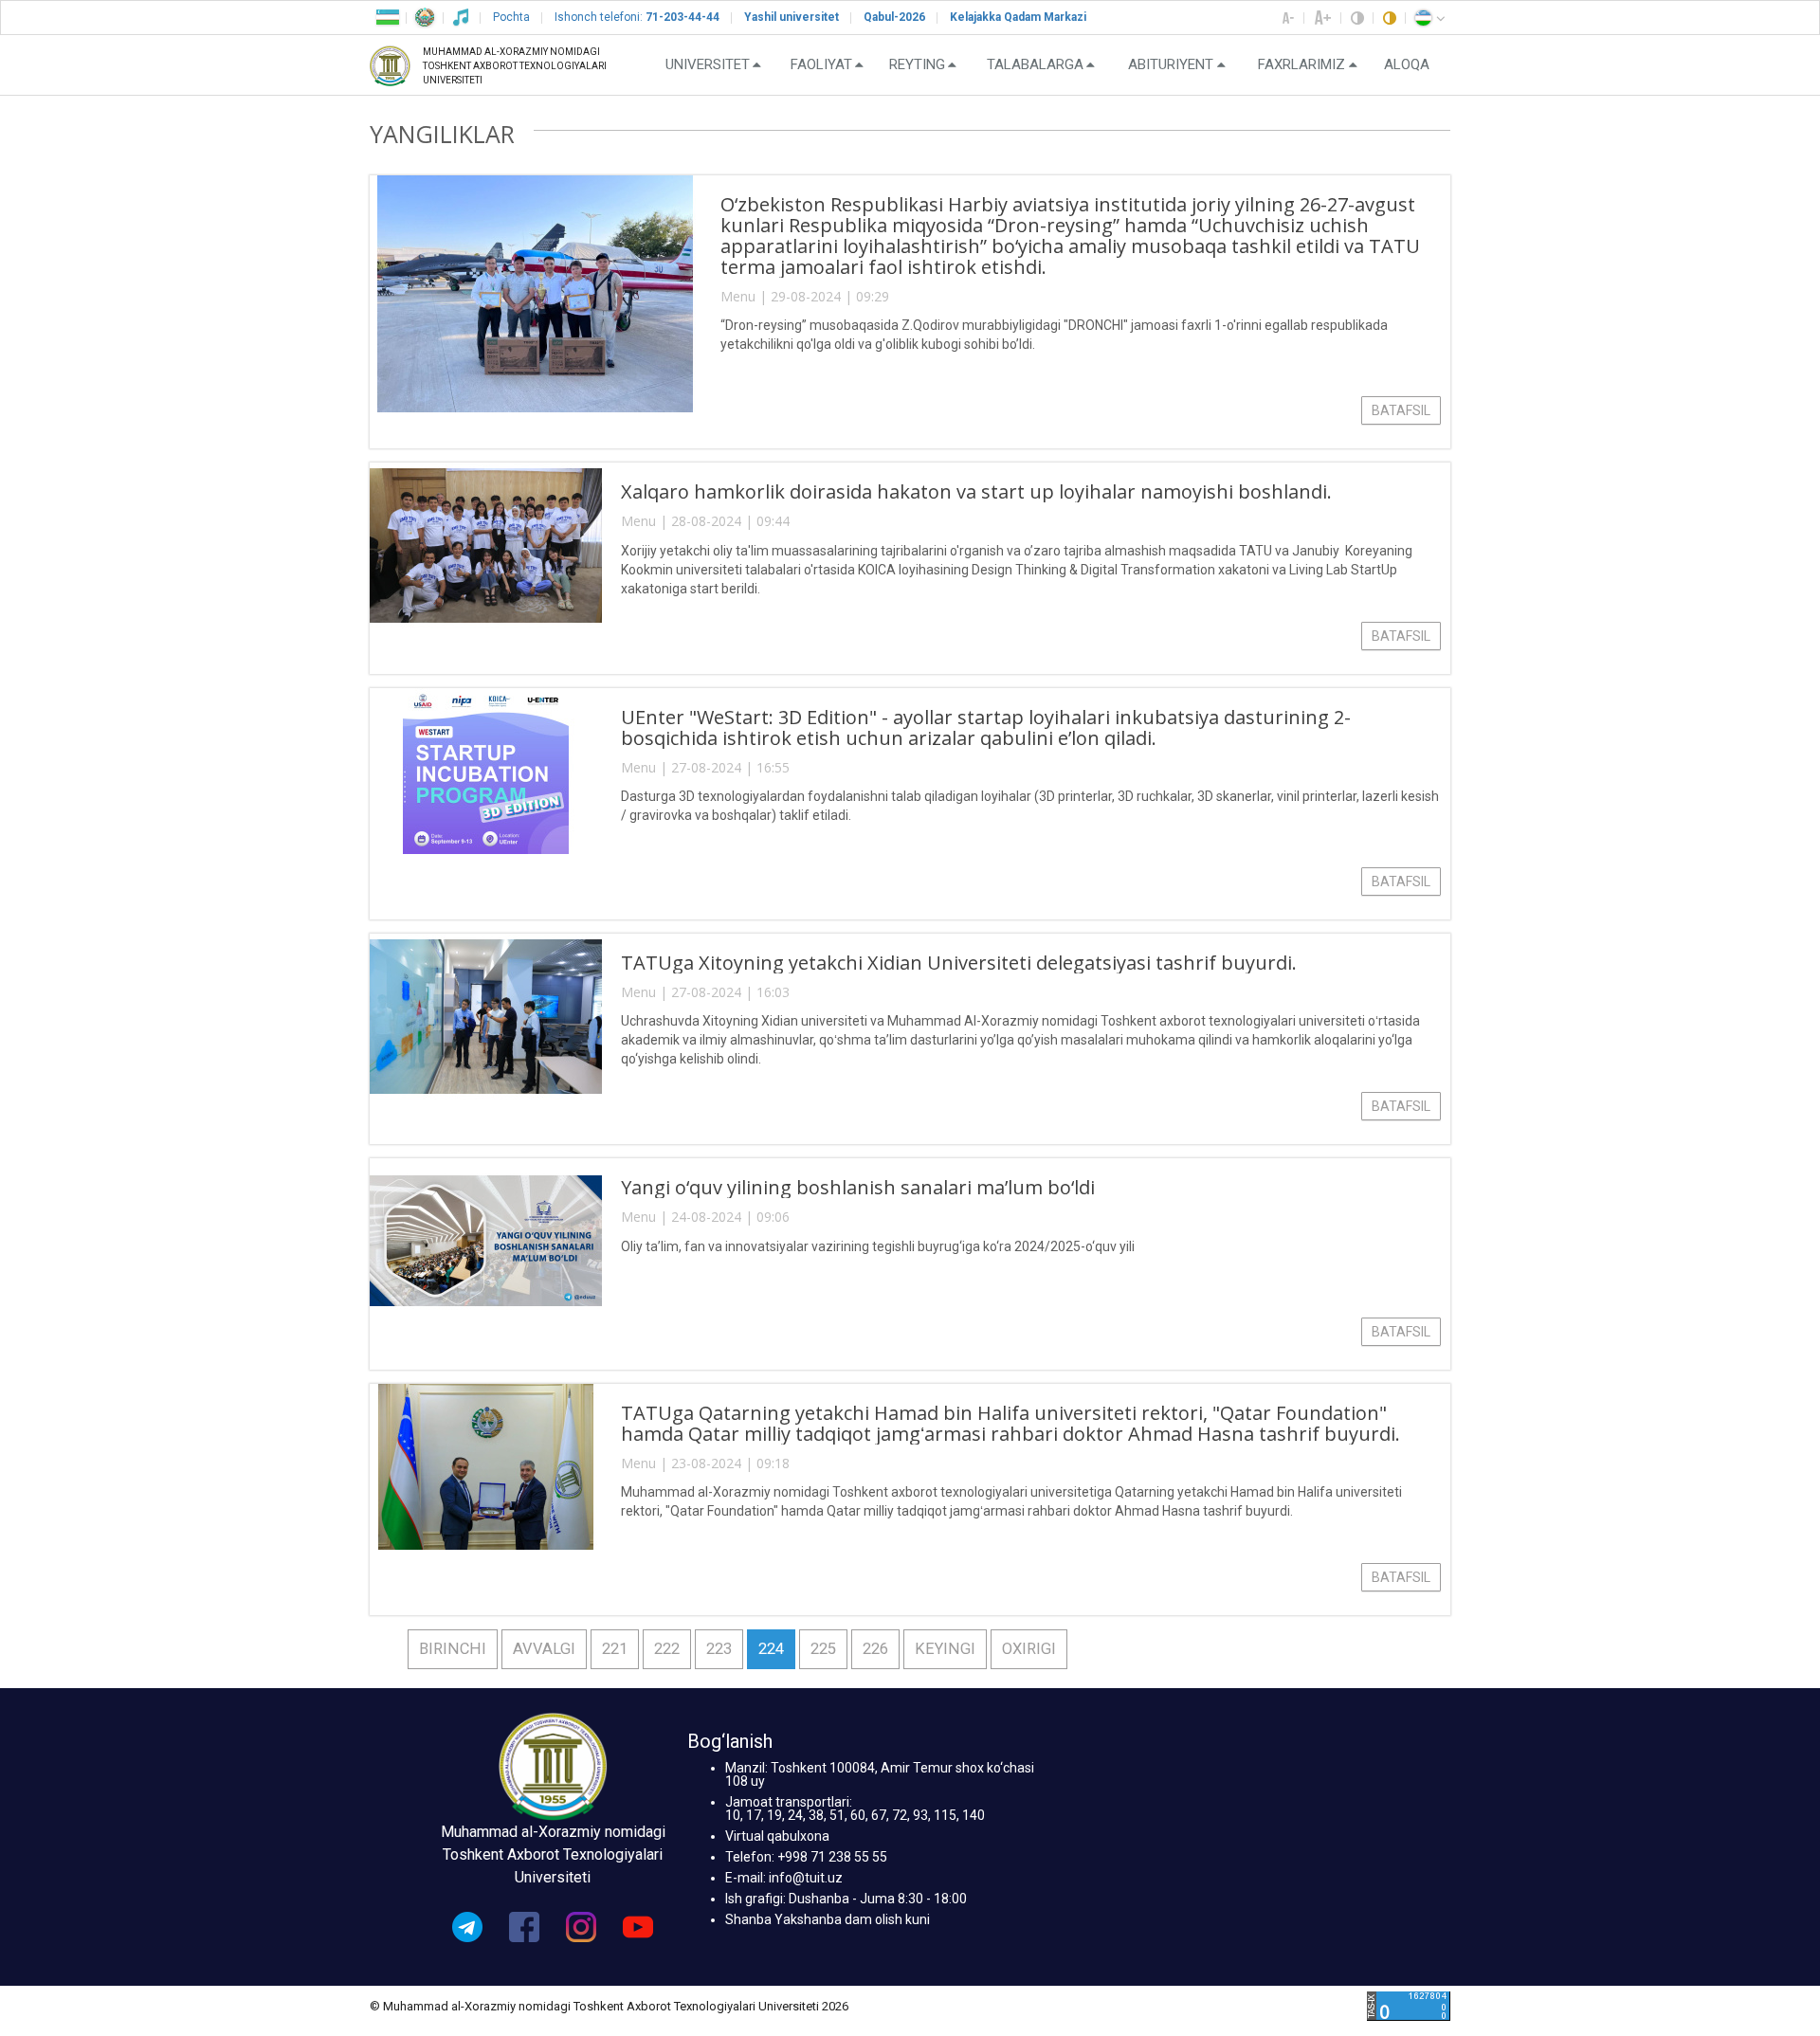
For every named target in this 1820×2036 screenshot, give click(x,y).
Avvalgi (544, 1649)
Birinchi (453, 1649)
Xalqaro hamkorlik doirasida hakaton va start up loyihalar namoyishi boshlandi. (976, 491)
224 (771, 1649)
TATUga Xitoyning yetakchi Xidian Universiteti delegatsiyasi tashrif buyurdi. (959, 963)
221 (615, 1649)
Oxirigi (1029, 1649)
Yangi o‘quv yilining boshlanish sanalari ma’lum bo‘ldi (858, 1187)
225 (823, 1649)
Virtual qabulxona (777, 1836)
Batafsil (1401, 410)
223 (719, 1649)
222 (667, 1649)
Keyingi (945, 1649)
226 (875, 1649)
